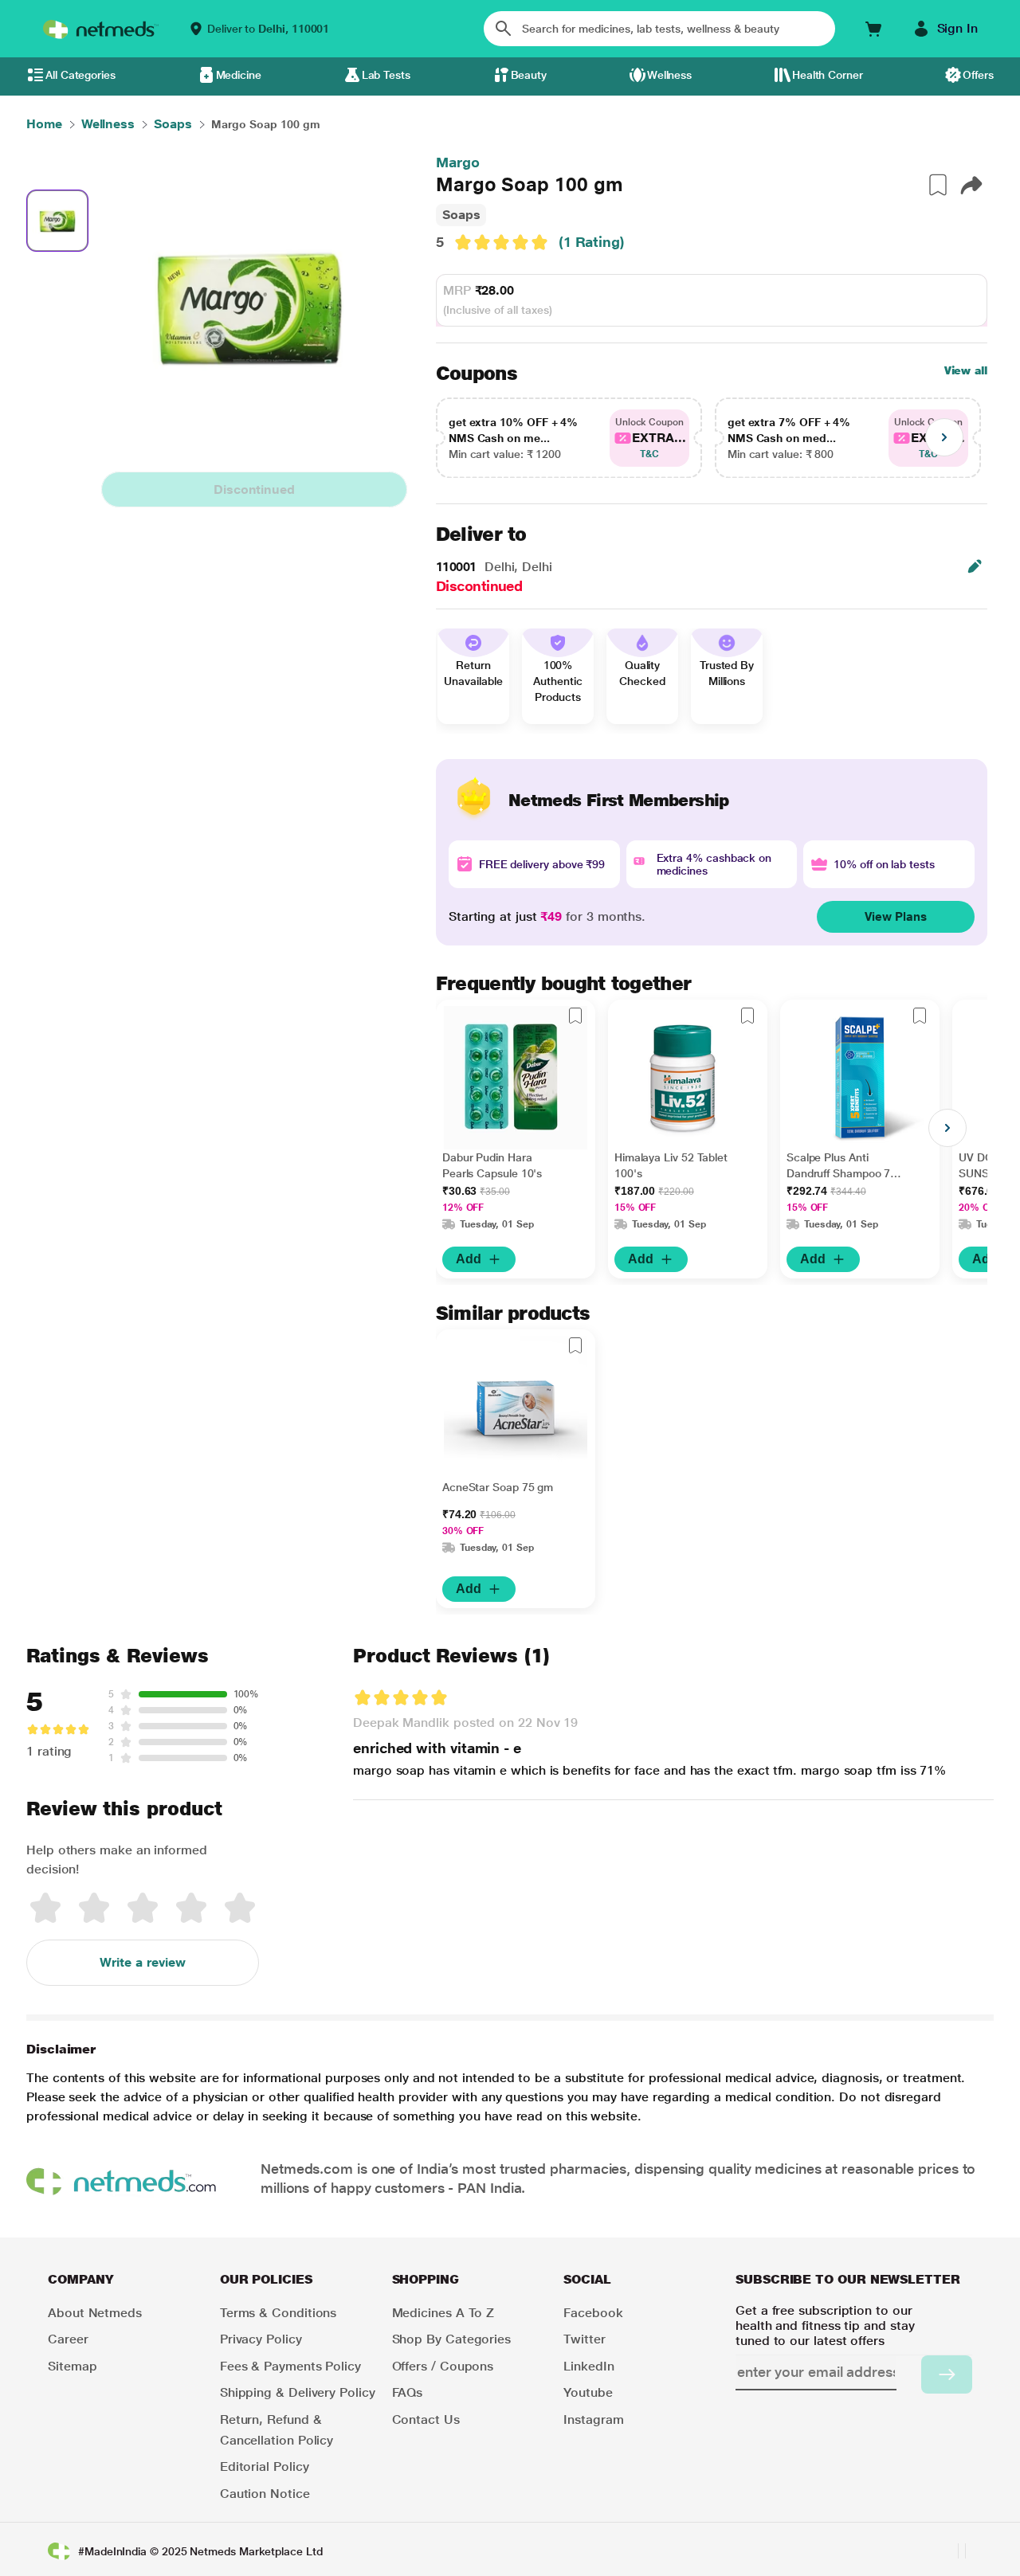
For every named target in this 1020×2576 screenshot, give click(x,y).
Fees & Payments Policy (290, 2366)
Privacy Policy (261, 2339)
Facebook (593, 2313)
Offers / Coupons (443, 2366)
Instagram (593, 2419)
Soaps (461, 215)
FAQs (408, 2392)
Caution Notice (265, 2494)
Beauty (529, 75)
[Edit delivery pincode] (975, 566)
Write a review (143, 1962)
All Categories (80, 75)
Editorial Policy (265, 2466)
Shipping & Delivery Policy (298, 2392)
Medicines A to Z (443, 2313)
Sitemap (72, 2366)
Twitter (584, 2339)
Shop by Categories (452, 2339)
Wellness (669, 75)
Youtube (588, 2392)
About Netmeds (95, 2313)
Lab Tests (386, 75)
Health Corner (828, 75)
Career (68, 2339)
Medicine (239, 75)
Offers (978, 75)
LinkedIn (588, 2366)
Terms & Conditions (279, 2313)
